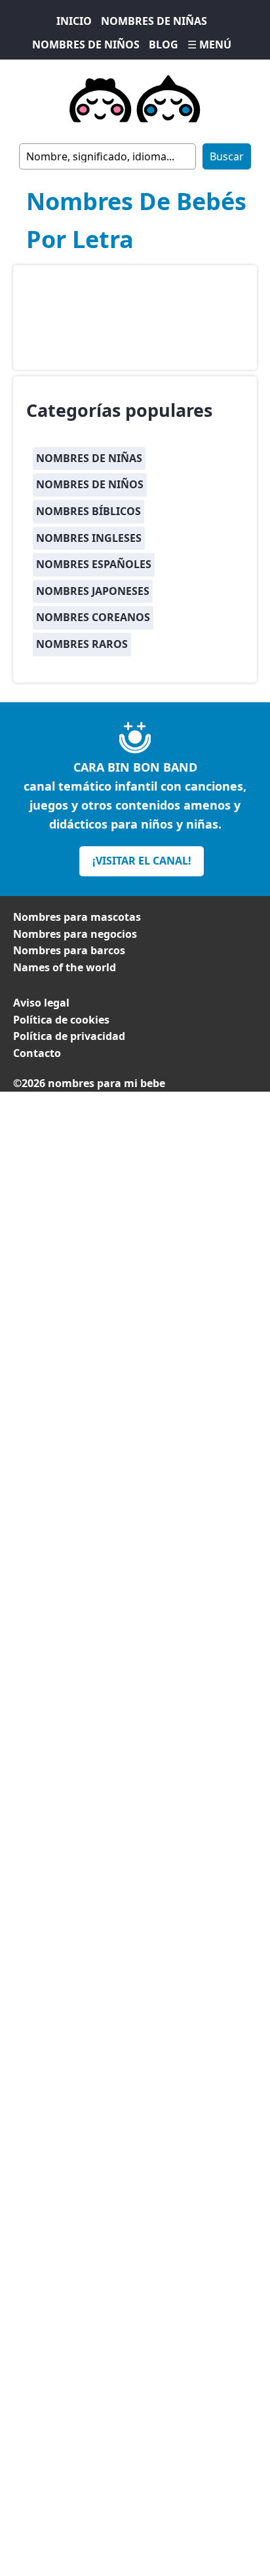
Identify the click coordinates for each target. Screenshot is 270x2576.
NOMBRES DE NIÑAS (154, 21)
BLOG (164, 45)
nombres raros (82, 644)
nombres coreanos (93, 617)
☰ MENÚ (209, 45)
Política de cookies (61, 1020)
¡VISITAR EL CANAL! (142, 861)
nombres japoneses (93, 591)
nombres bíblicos (88, 511)
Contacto (37, 1053)
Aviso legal (41, 1003)
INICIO (74, 21)
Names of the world (65, 967)
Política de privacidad (69, 1036)
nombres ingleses (89, 538)
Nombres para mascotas (77, 917)
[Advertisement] (135, 1232)
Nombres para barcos (69, 950)
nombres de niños (90, 484)
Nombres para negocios (75, 934)
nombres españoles (94, 564)
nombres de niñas (89, 458)
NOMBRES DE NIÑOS (86, 45)
